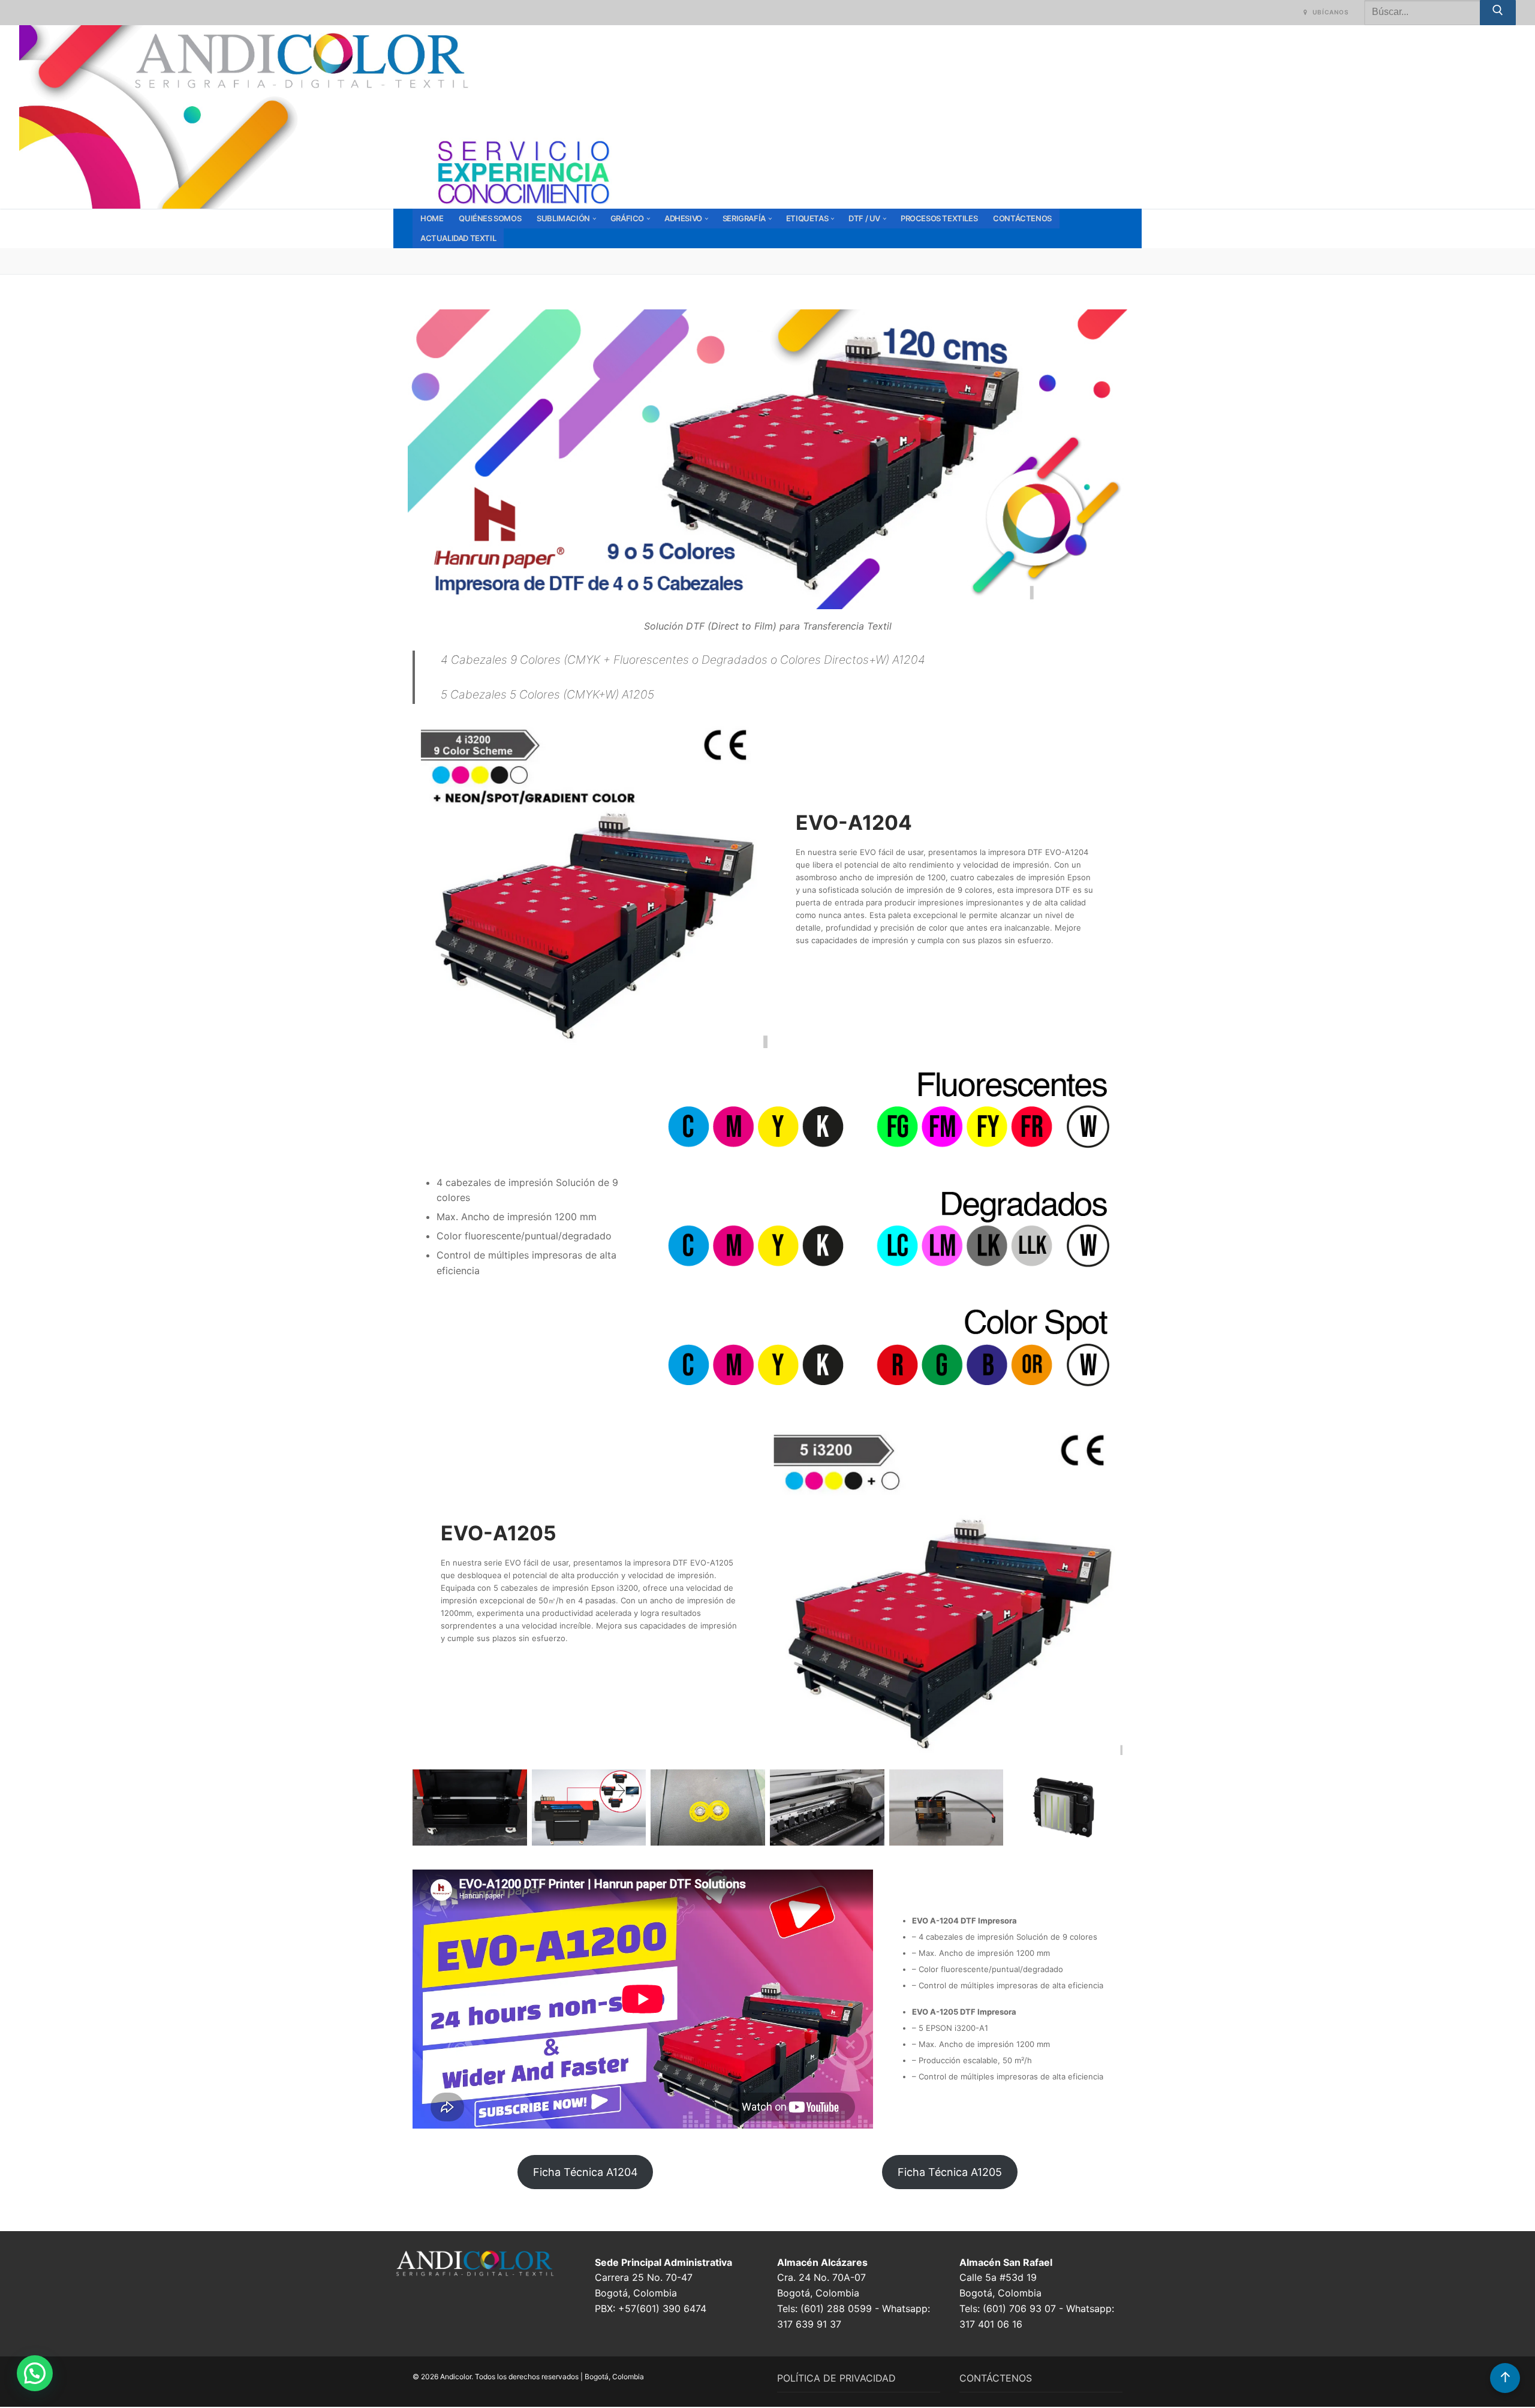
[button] (35, 2373)
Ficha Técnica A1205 (950, 2172)
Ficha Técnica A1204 (586, 2172)
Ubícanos (1330, 12)
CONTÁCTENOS (996, 2378)
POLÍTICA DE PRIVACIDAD (836, 2378)
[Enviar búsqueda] (1498, 13)
